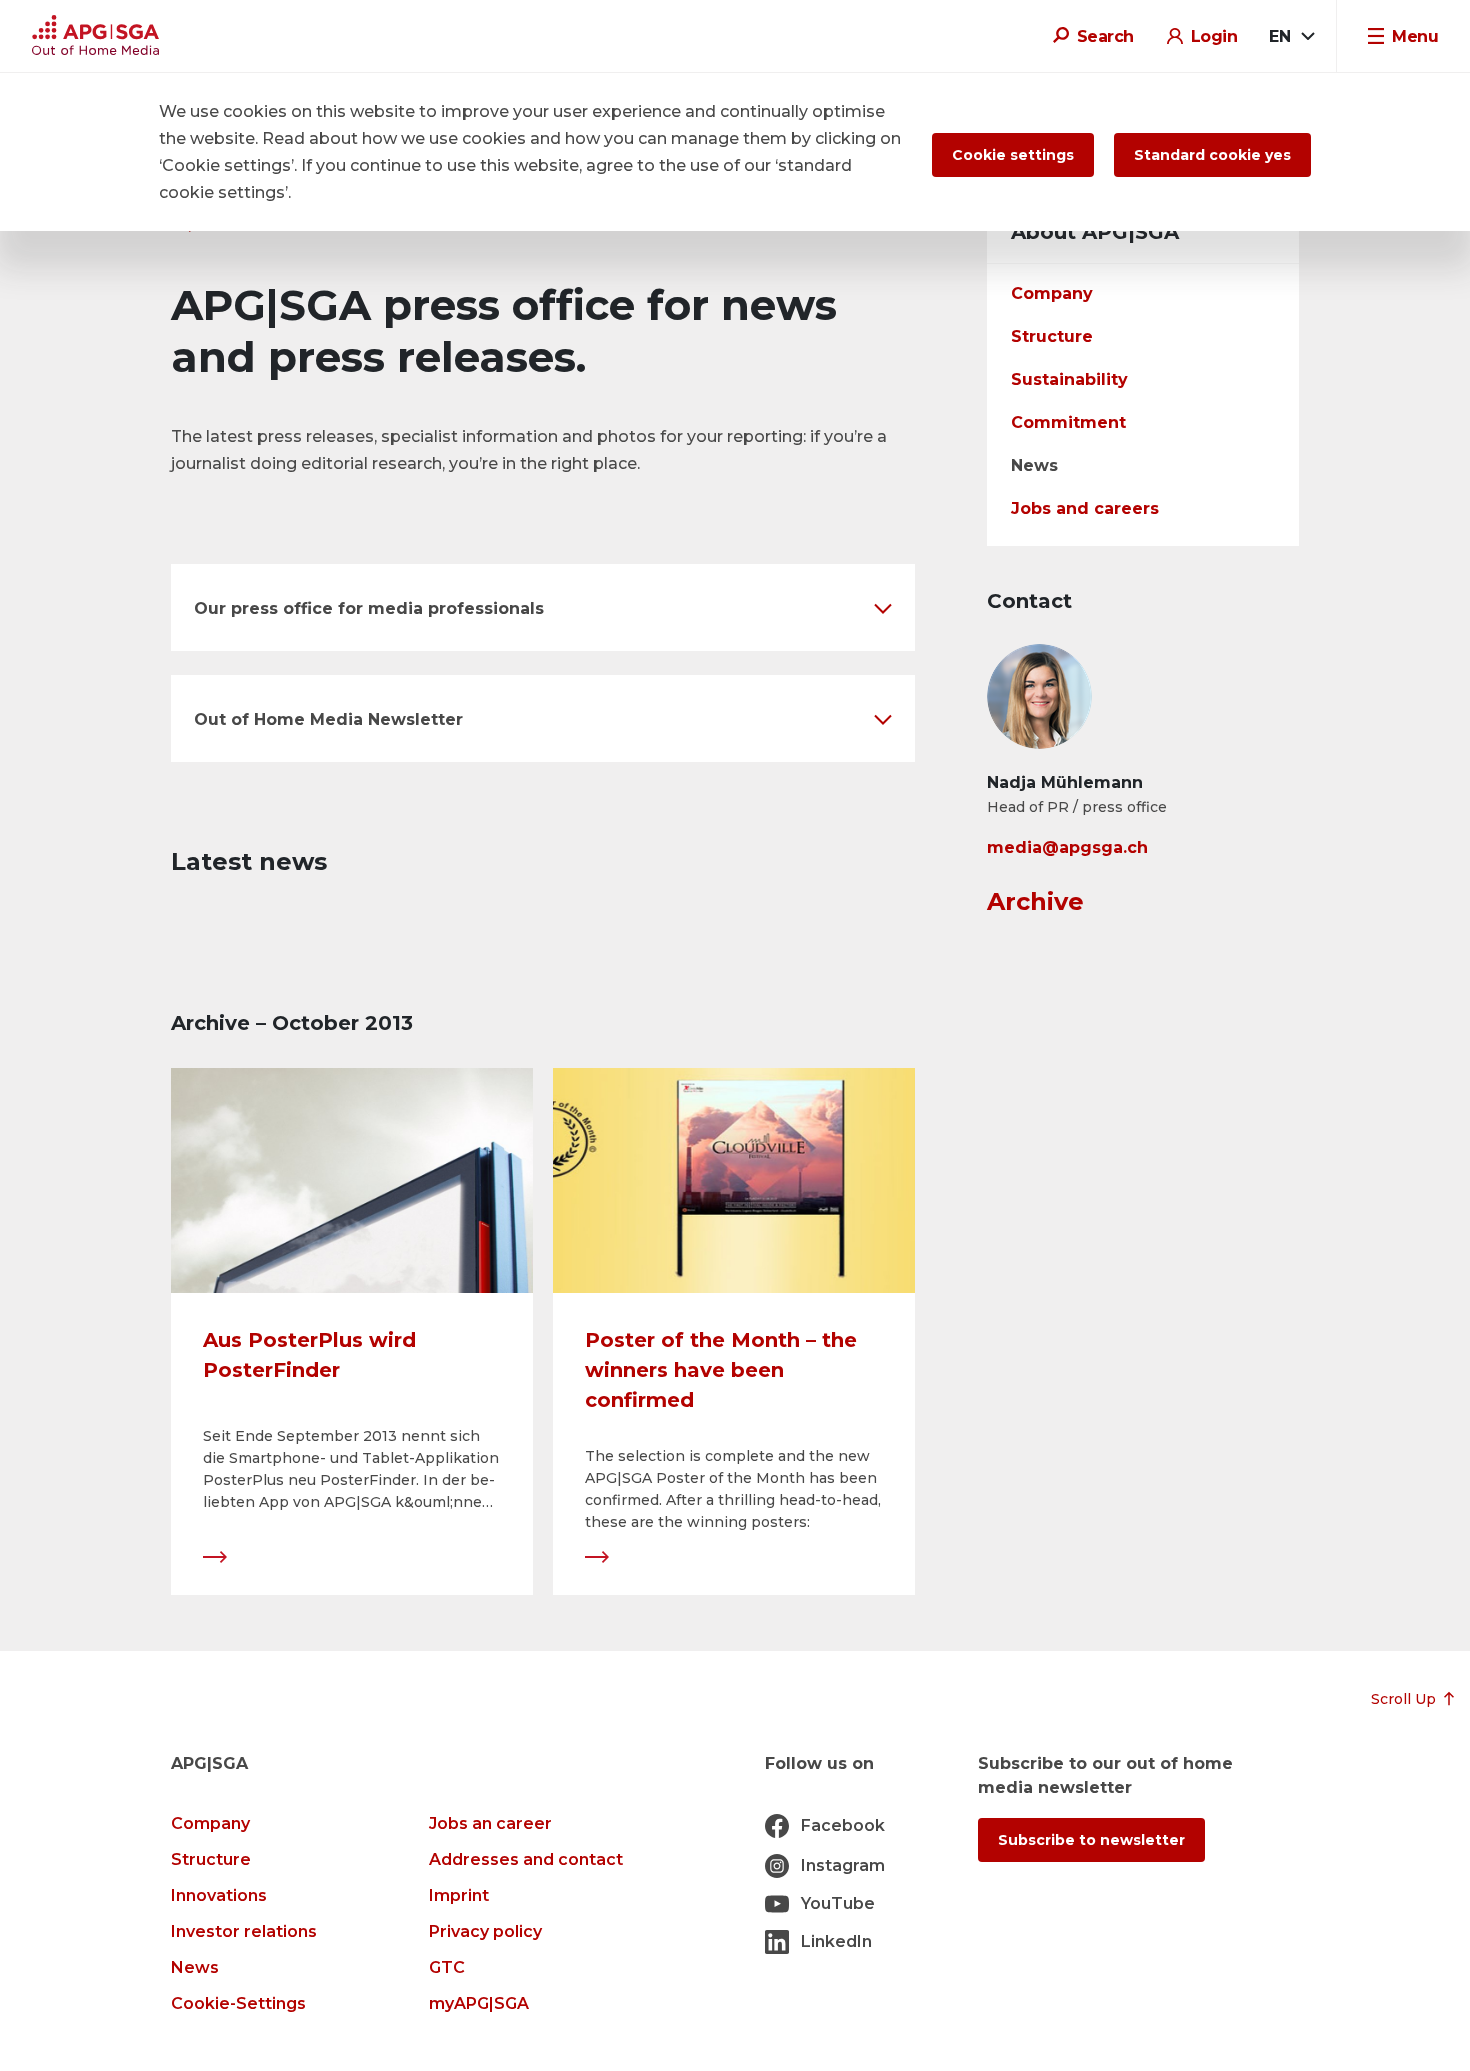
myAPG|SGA (479, 2003)
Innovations (219, 1895)
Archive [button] (1035, 901)
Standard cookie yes (1212, 155)
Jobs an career (490, 1823)
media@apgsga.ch (1067, 847)
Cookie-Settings (238, 2003)
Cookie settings (1013, 155)
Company (1052, 293)
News (1034, 465)
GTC (447, 1967)
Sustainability (1069, 379)
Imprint (459, 1895)
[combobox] (1291, 37)
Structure (1052, 336)
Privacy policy (485, 1931)
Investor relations (244, 1931)
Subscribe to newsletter (1091, 1840)
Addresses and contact (526, 1859)
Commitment (1068, 422)
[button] (543, 607)
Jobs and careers (1085, 508)
